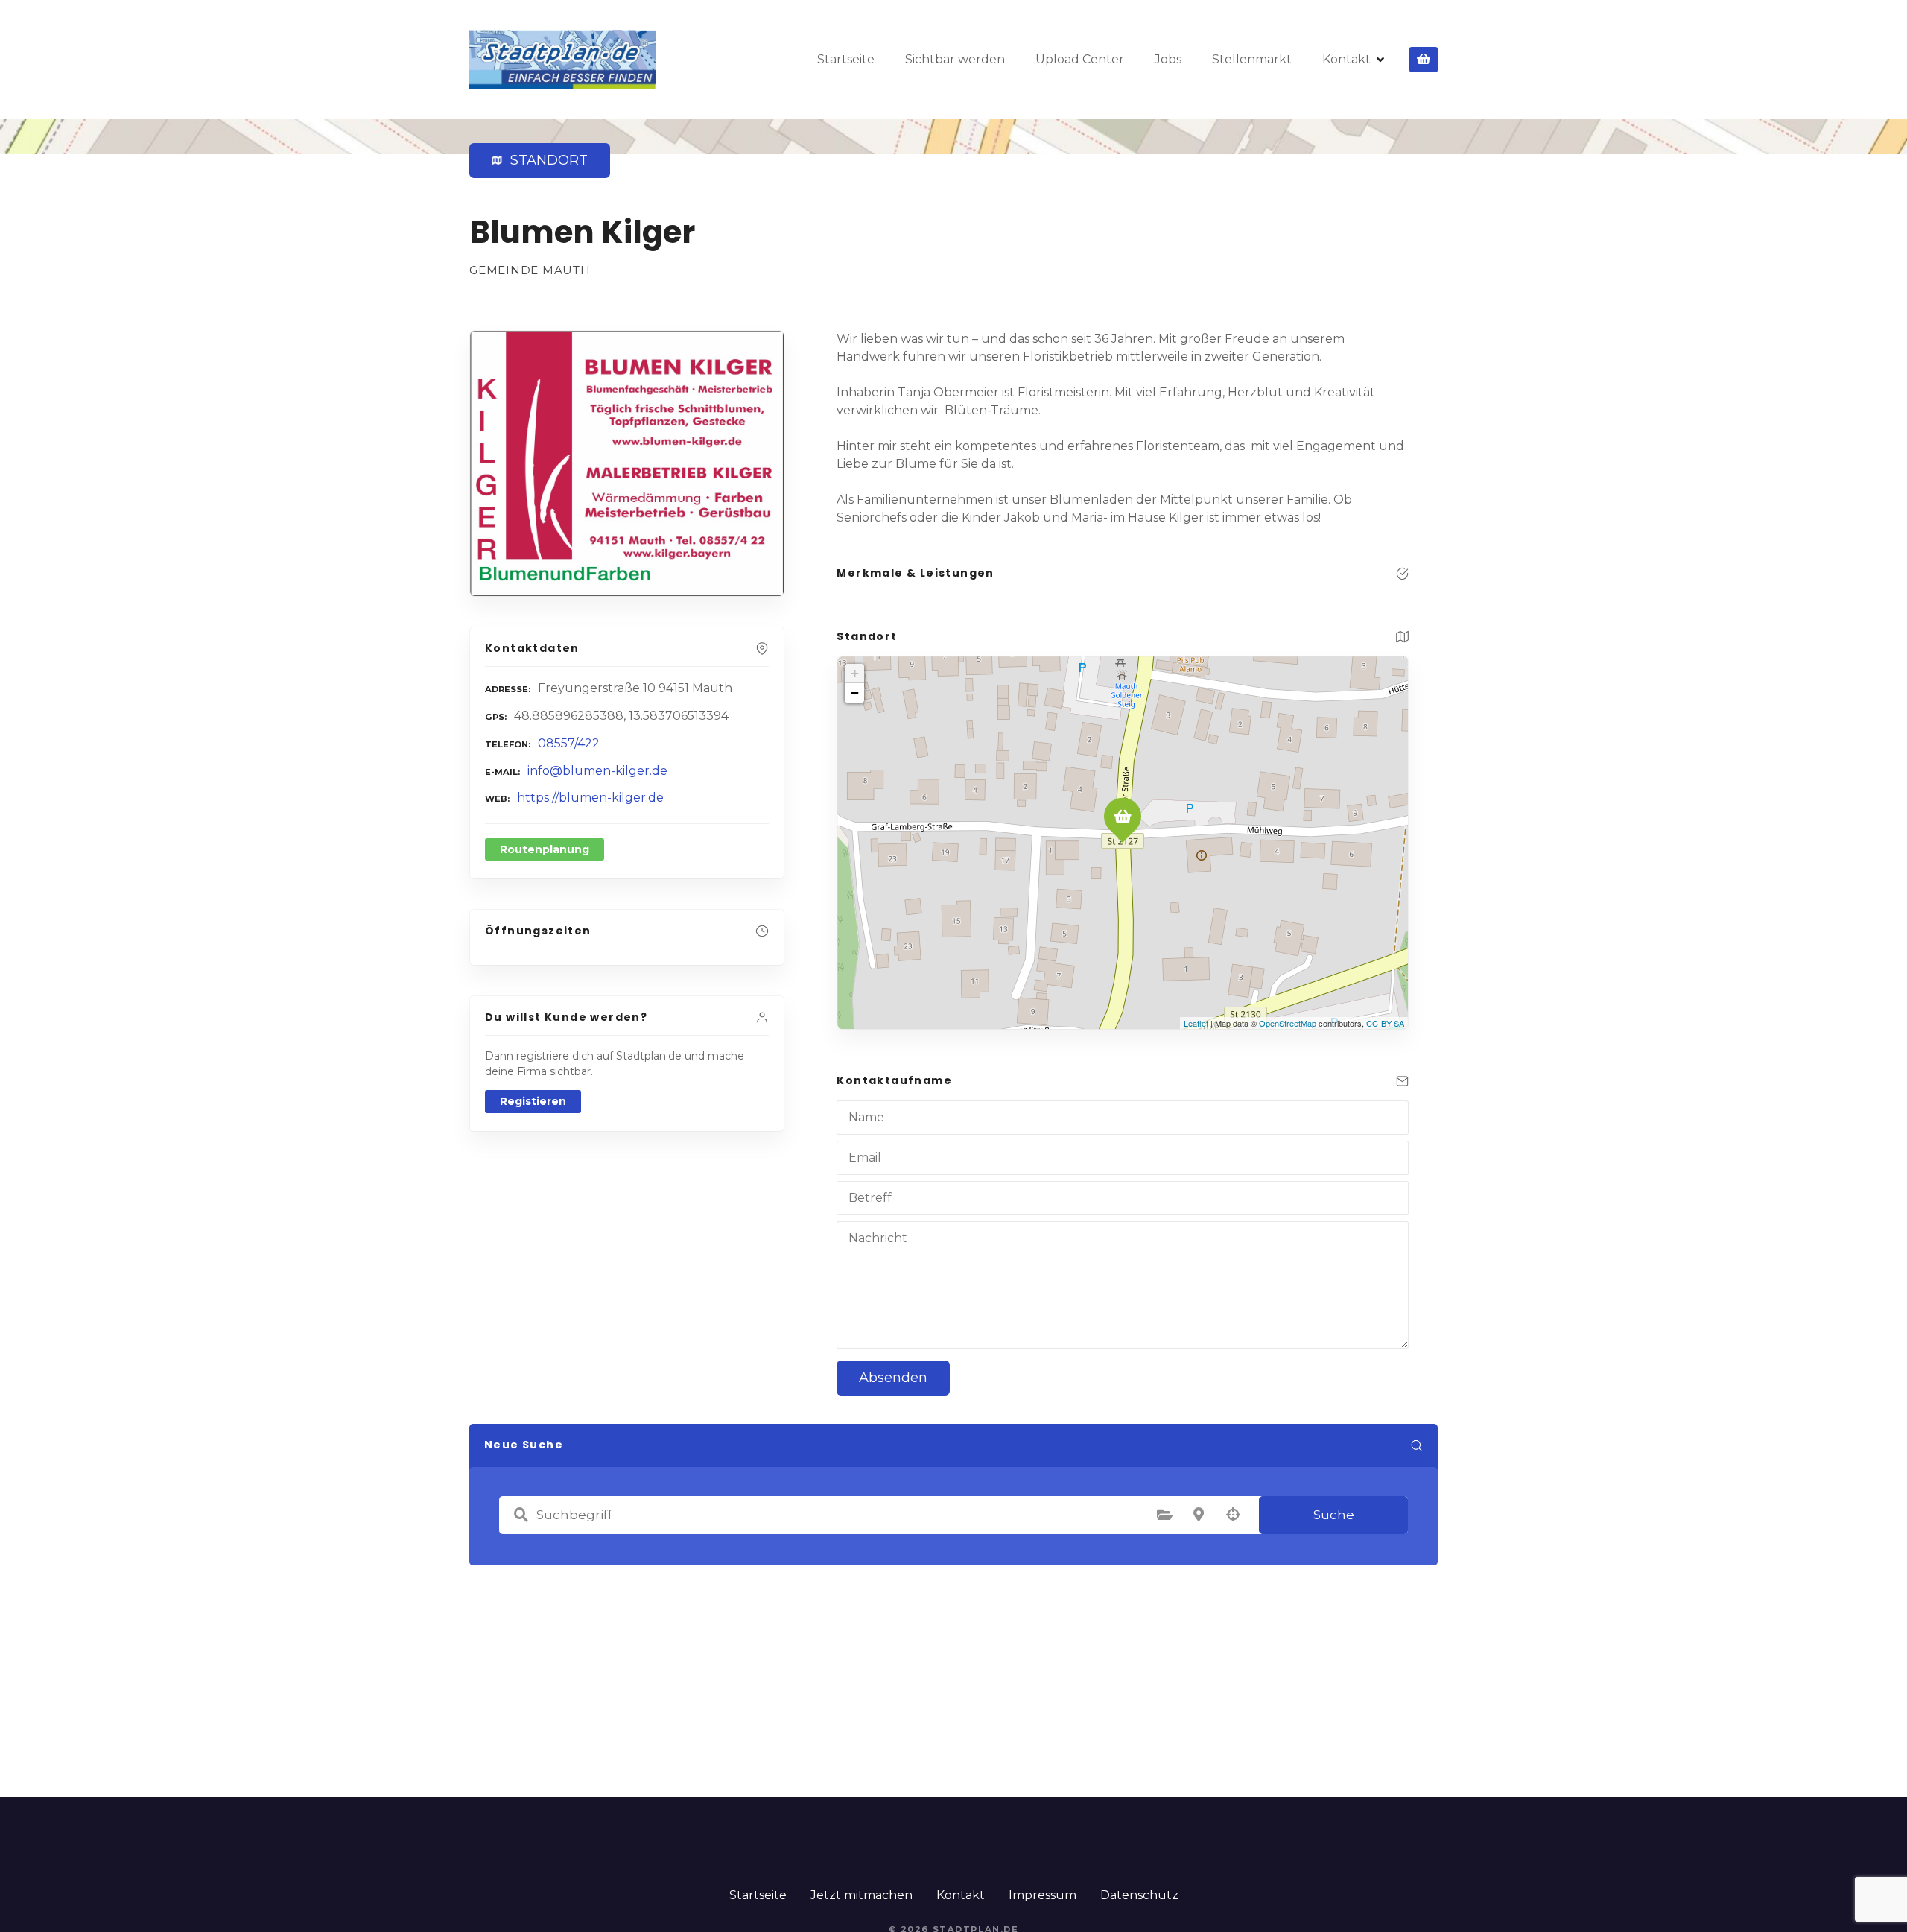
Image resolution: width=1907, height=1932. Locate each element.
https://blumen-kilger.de (590, 798)
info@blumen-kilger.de (597, 771)
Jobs (1168, 59)
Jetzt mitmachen (862, 1895)
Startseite (846, 59)
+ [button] (855, 673)
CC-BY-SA (1385, 1023)
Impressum (1043, 1895)
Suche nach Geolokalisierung (1233, 1515)
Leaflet (1196, 1023)
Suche (1334, 1515)
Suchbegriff (521, 1515)
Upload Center (1080, 59)
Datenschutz (1139, 1895)
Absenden (893, 1378)
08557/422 (569, 743)
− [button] (855, 693)
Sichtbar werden (955, 59)
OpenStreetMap (1288, 1023)
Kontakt (1346, 59)
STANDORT (546, 160)
